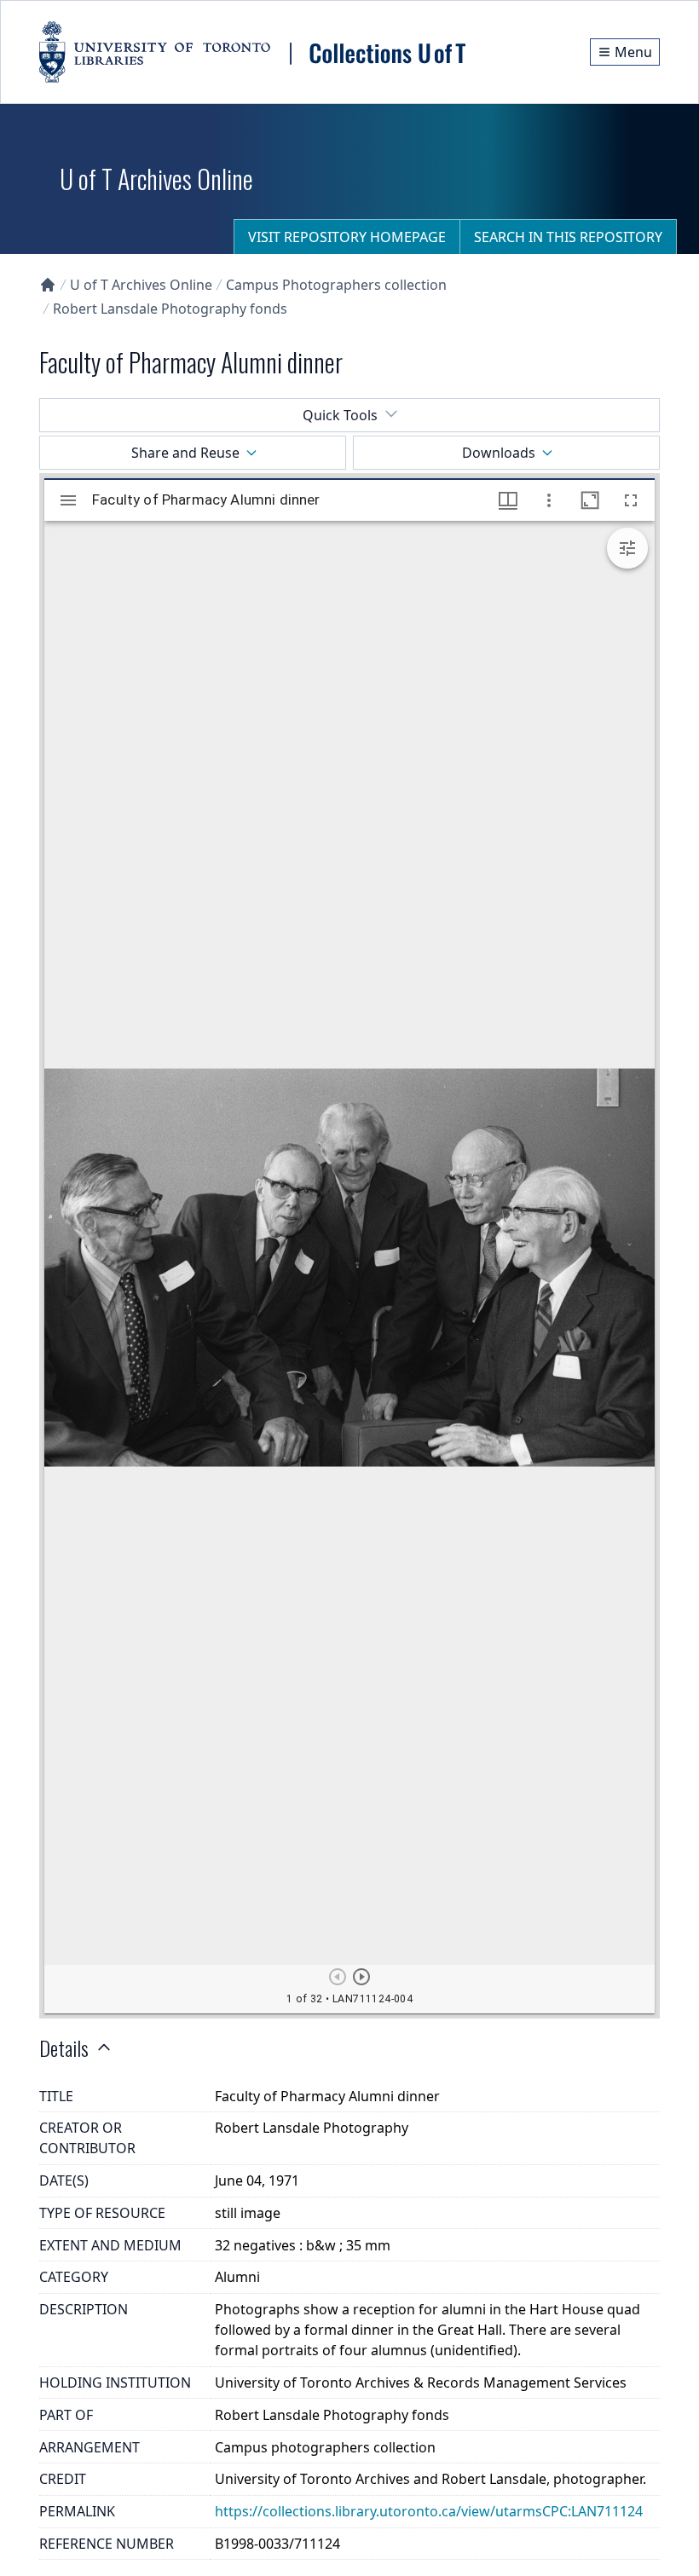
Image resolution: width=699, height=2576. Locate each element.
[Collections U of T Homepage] (48, 285)
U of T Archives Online (141, 285)
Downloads (499, 453)
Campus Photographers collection (336, 285)
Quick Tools (340, 415)
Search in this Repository (568, 237)
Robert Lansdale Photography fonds (170, 309)
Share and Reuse (185, 453)
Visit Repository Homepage (347, 237)
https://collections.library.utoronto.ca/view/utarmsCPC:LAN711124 (429, 2511)
